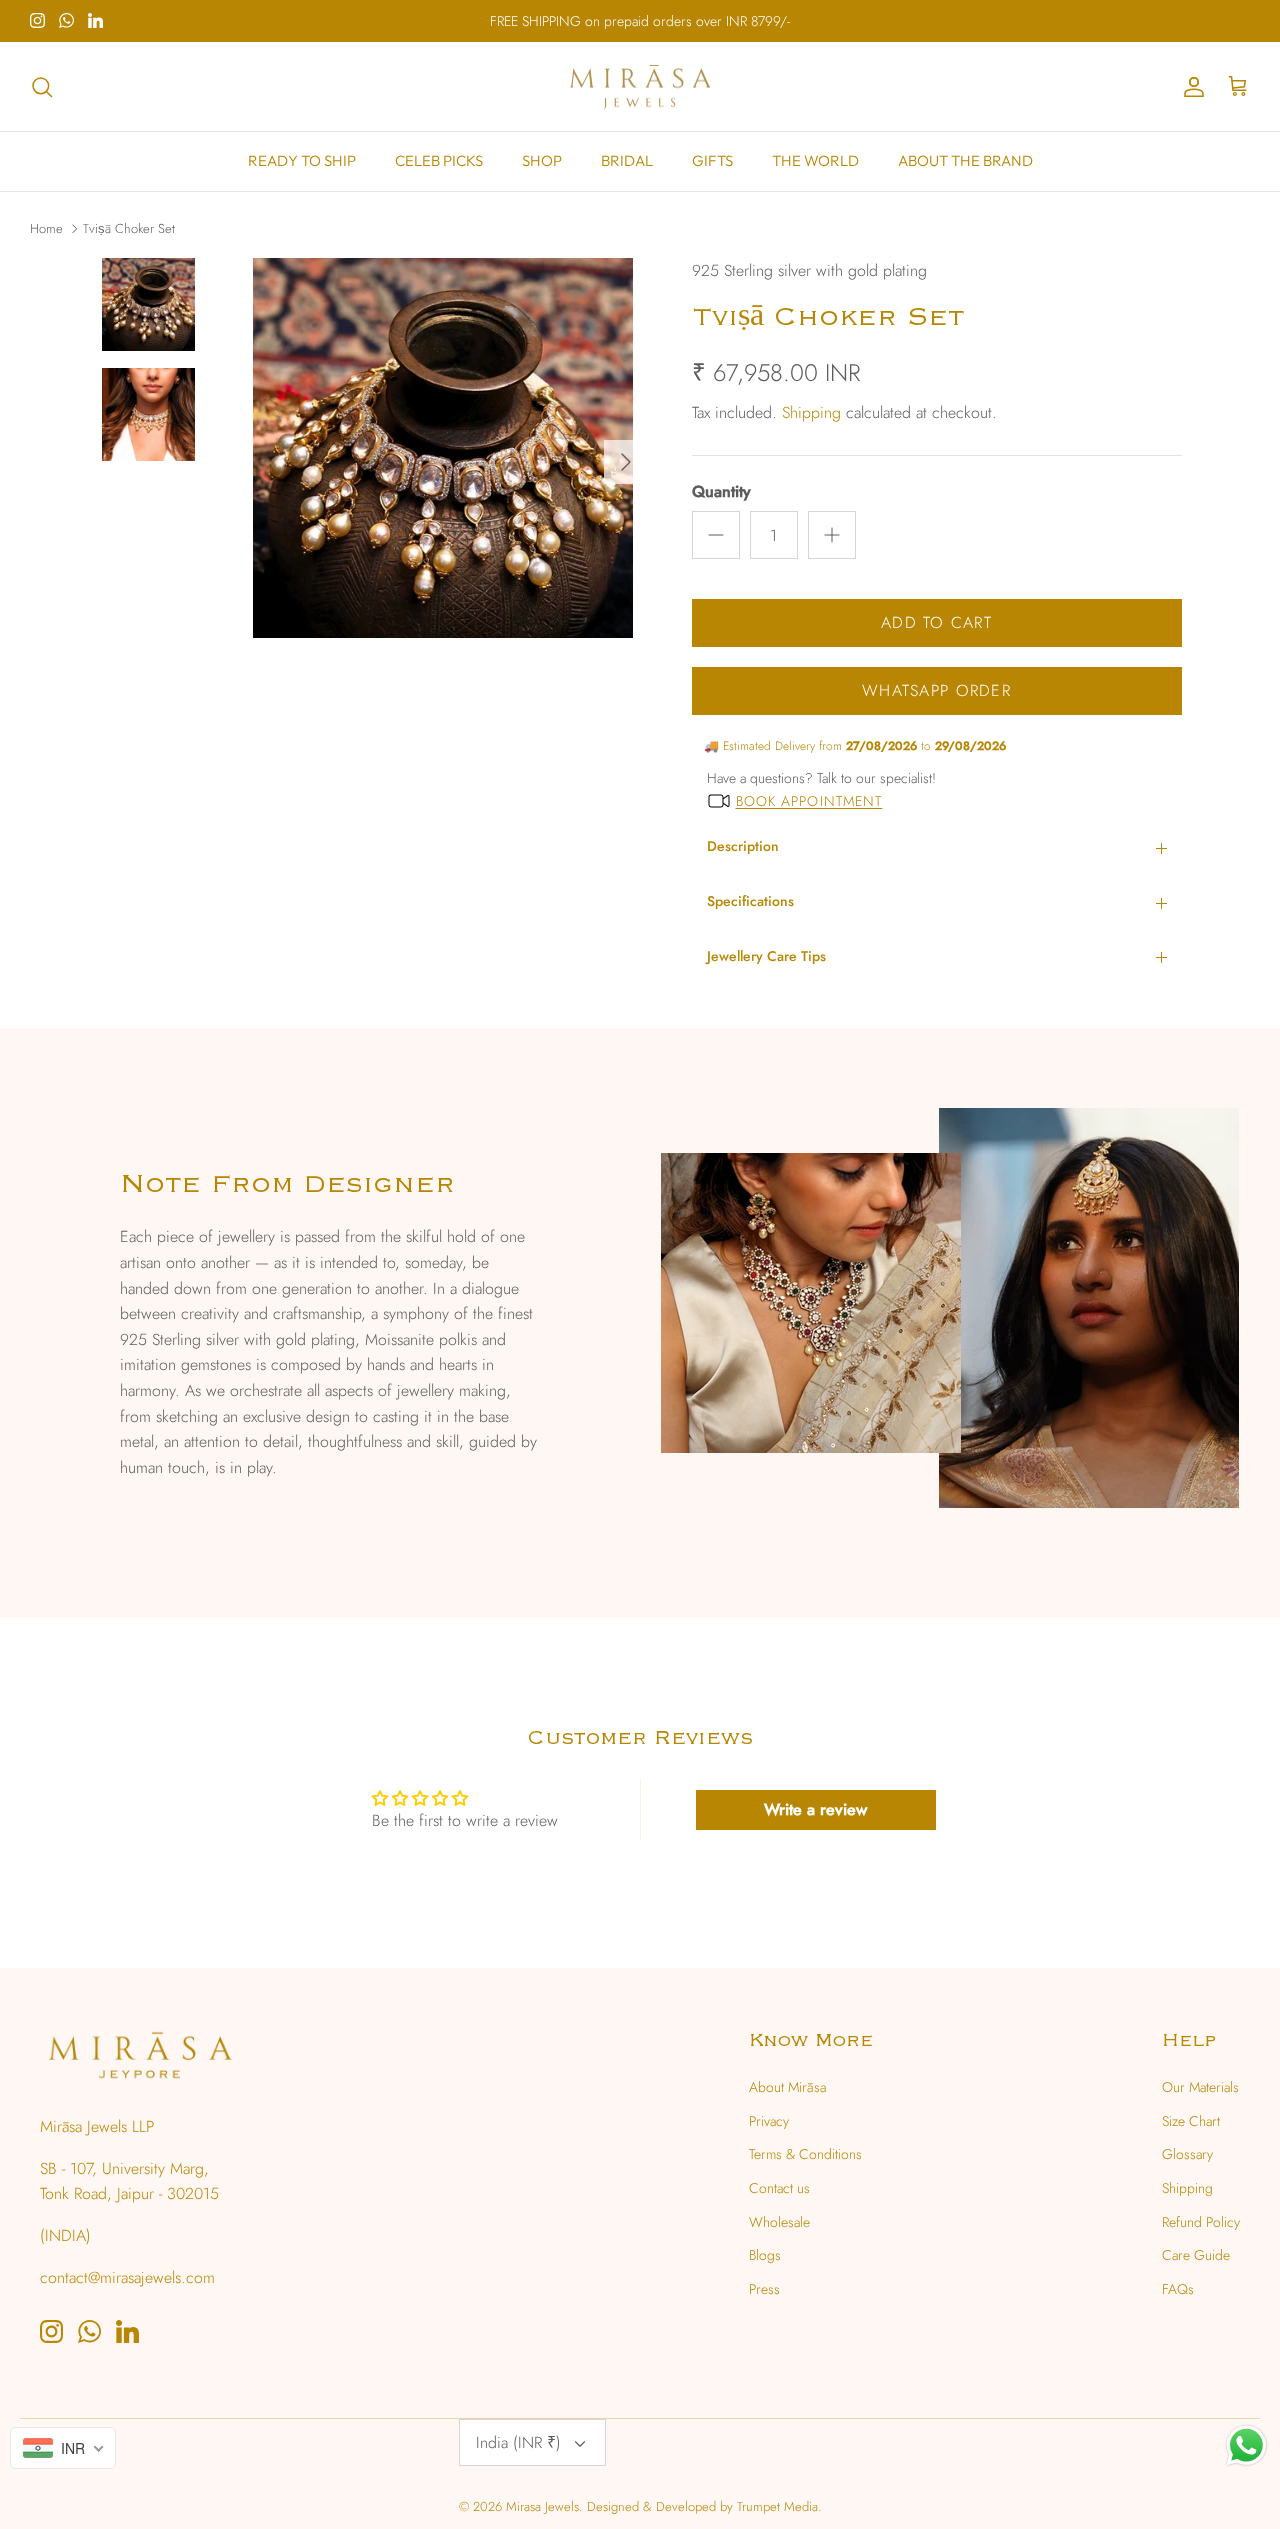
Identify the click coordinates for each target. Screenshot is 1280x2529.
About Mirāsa (787, 2087)
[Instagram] (37, 20)
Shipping (811, 412)
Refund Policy (1201, 2222)
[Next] (626, 462)
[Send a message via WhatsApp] (1246, 2445)
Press (764, 2289)
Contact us (779, 2188)
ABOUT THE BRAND (965, 160)
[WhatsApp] (66, 20)
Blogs (765, 2255)
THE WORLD (815, 160)
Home (46, 227)
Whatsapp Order (936, 690)
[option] (443, 462)
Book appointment (809, 801)
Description (743, 846)
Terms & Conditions (805, 2154)
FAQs (1178, 2289)
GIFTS (712, 160)
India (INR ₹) (518, 2442)
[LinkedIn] (95, 20)
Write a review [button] (815, 1809)
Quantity (721, 492)
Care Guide (1196, 2255)
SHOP (542, 160)
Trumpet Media (777, 2506)
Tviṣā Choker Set (129, 227)
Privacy (769, 2121)
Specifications (750, 901)
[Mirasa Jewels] (640, 87)
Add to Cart (936, 622)
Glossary (1187, 2154)
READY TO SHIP (302, 160)
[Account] (1190, 87)
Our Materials (1200, 2087)
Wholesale (779, 2222)
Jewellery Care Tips (766, 956)
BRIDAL (627, 160)
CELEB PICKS (439, 160)
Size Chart (1191, 2121)
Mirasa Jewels (542, 2506)
